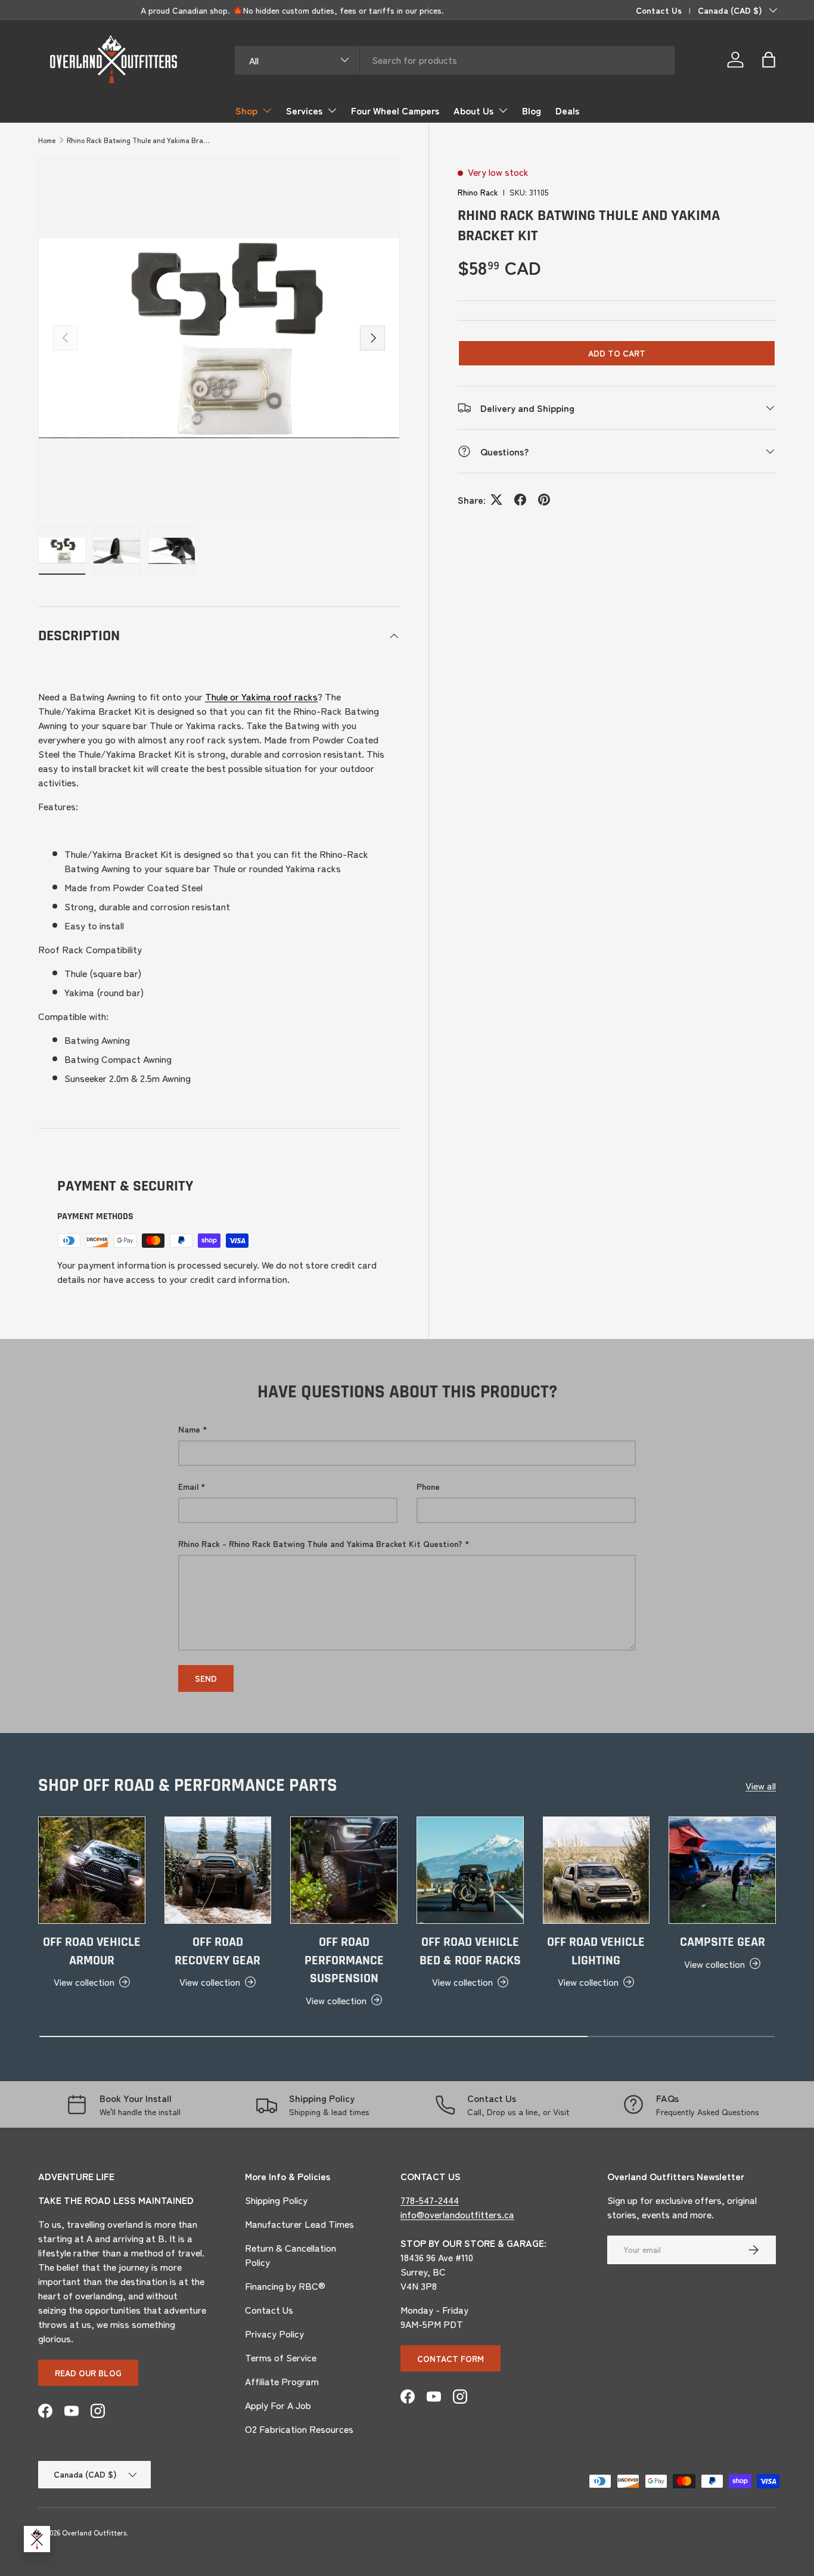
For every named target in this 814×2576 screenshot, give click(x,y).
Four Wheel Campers (395, 110)
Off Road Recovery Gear (218, 1952)
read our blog (88, 2373)
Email (188, 1486)
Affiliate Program (282, 2381)
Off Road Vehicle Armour (92, 1952)
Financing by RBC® (285, 2286)
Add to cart (617, 353)
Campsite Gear (723, 1942)
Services (304, 110)
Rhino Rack (478, 192)
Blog (532, 110)
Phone (428, 1486)
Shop (246, 110)
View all (761, 1785)
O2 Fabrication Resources (299, 2429)
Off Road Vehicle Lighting (596, 1952)
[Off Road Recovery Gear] (218, 1870)
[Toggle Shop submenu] (267, 110)
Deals (567, 110)
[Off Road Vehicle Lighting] (596, 1870)
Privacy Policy (274, 2333)
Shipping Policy (276, 2200)
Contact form (451, 2358)
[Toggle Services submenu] (332, 110)
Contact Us (659, 10)
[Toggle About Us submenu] (503, 110)
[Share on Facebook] (520, 500)
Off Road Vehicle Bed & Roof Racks (470, 1952)
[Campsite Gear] (722, 1870)
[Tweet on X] (496, 500)
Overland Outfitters (94, 2532)
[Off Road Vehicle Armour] (92, 1870)
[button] (769, 60)
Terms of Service (281, 2357)
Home (47, 140)
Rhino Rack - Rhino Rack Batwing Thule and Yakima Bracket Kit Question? (320, 1543)
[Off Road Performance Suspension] (344, 1870)
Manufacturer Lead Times (299, 2224)
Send (206, 1678)
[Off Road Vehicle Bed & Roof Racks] (470, 1870)
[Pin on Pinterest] (544, 500)
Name (189, 1429)
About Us (473, 110)
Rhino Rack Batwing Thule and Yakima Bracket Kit (138, 140)
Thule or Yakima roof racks (261, 696)
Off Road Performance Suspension (344, 1960)
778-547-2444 (430, 2200)
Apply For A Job (278, 2405)
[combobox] (455, 60)
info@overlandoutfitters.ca (457, 2214)
